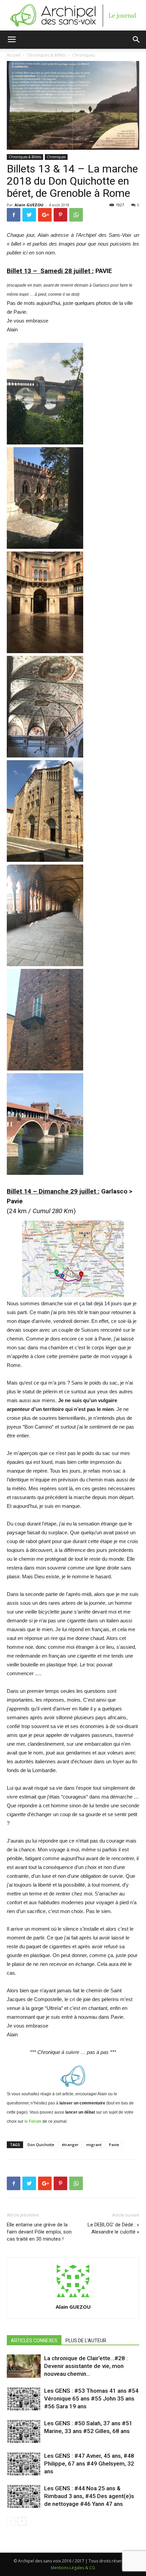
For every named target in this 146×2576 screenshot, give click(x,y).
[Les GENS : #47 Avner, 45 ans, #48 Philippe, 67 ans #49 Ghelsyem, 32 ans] (24, 2464)
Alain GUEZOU (29, 205)
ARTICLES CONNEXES (34, 2341)
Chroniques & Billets (25, 157)
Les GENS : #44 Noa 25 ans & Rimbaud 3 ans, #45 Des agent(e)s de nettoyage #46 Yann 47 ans (89, 2496)
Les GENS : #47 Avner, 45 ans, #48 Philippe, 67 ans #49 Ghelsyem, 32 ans (89, 2464)
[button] (136, 40)
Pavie (114, 2145)
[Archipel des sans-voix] (73, 16)
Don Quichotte (41, 2145)
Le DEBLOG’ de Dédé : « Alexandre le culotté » (113, 2228)
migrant (94, 2145)
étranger (70, 2145)
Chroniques (56, 157)
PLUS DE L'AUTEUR (86, 2341)
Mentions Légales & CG (73, 2568)
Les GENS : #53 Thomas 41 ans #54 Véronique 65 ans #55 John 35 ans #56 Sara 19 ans (91, 2398)
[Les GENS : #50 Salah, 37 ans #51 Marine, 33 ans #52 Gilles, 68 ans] (24, 2431)
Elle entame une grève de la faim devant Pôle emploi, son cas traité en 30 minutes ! (39, 2232)
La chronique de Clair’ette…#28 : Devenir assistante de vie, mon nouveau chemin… (86, 2366)
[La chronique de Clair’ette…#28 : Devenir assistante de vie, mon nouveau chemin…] (24, 2366)
